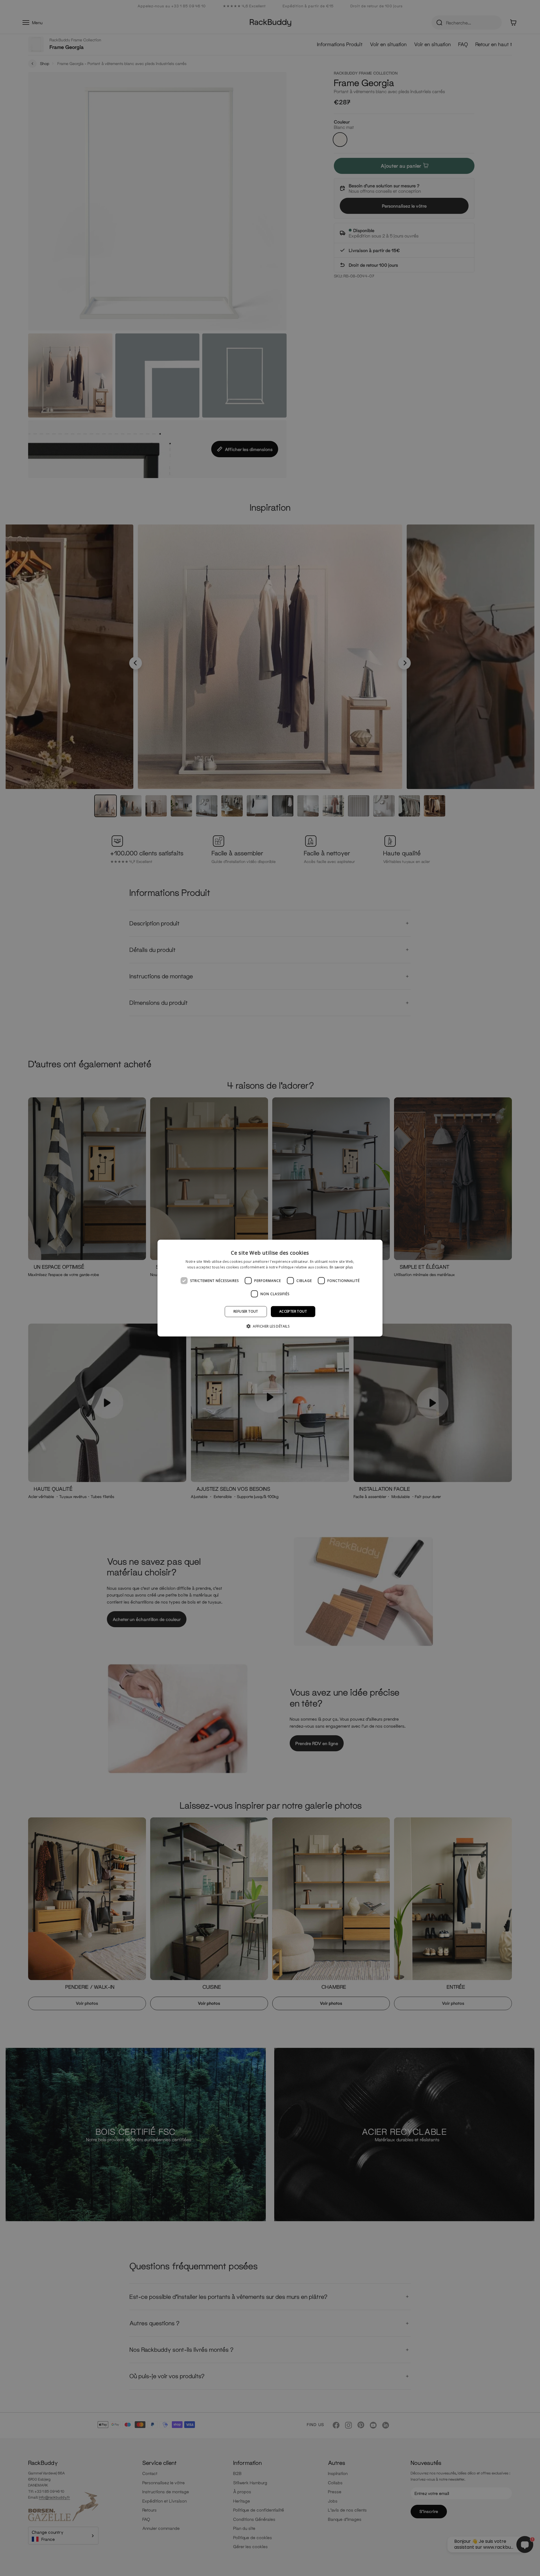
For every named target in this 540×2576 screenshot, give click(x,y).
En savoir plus (341, 1267)
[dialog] (270, 1288)
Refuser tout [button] (246, 1311)
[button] (270, 1326)
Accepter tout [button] (293, 1311)
